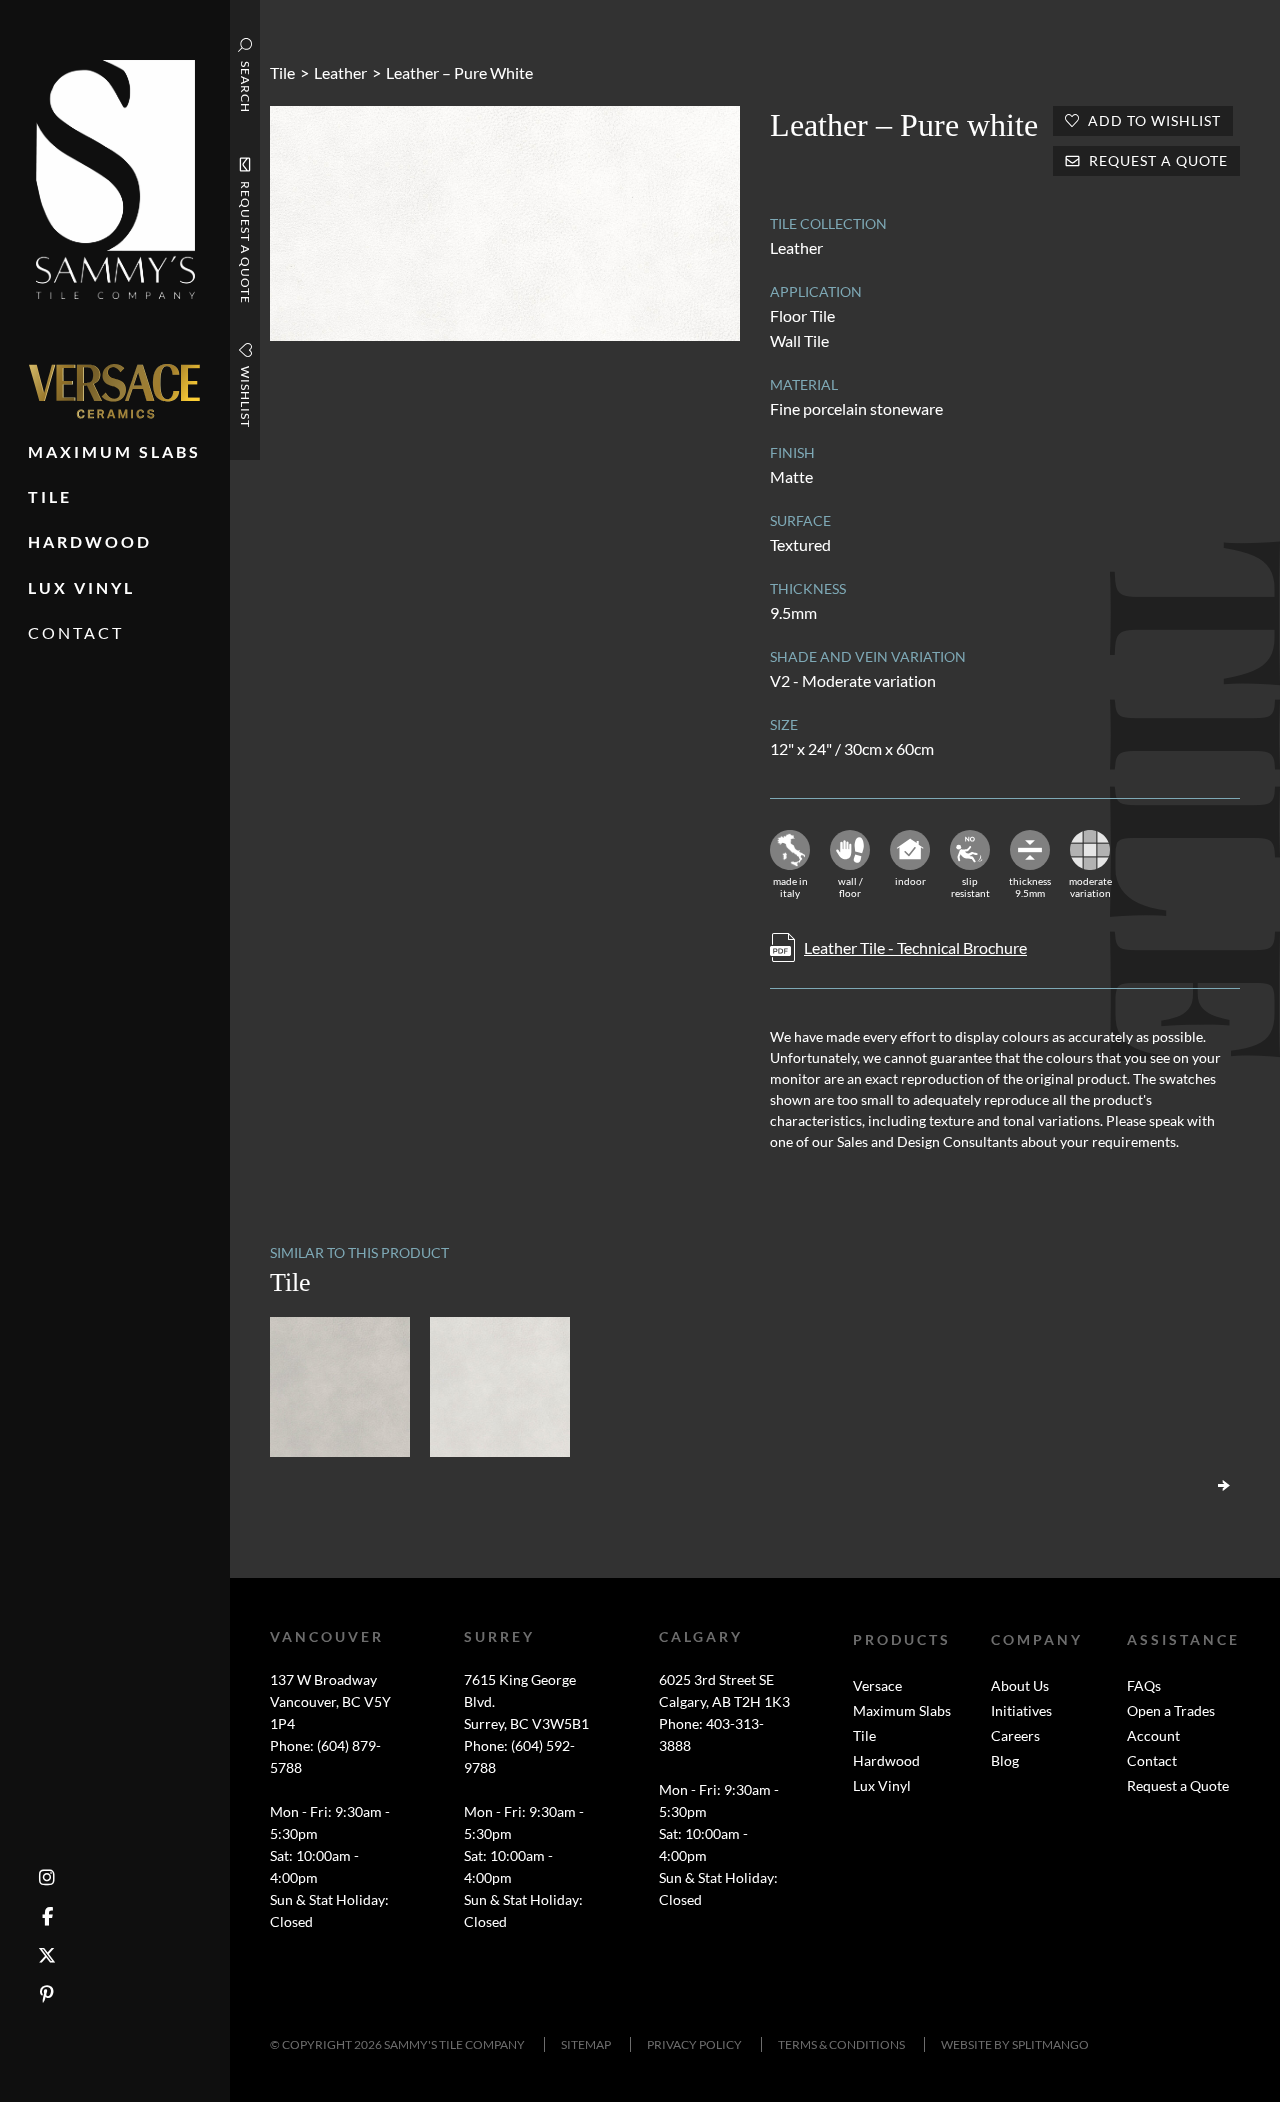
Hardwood (886, 1760)
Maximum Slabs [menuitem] (114, 451)
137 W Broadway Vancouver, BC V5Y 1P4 (330, 1701)
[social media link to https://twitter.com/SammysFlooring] (47, 1955)
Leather (340, 72)
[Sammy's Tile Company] (115, 177)
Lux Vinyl (882, 1785)
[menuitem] (114, 391)
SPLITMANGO (1050, 2044)
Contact (1152, 1760)
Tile (282, 72)
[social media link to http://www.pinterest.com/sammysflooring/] (47, 1994)
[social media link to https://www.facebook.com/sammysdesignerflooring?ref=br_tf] (47, 1916)
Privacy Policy (694, 2044)
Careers (1015, 1735)
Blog (1005, 1760)
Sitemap (586, 2044)
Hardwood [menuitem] (90, 541)
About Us (1020, 1685)
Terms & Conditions (841, 2044)
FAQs (1144, 1685)
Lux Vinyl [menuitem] (81, 587)
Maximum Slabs (902, 1710)
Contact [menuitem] (76, 632)
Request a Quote (1178, 1785)
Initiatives (1021, 1710)
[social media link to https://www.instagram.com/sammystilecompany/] (47, 1877)
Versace (877, 1685)
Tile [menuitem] (50, 496)
